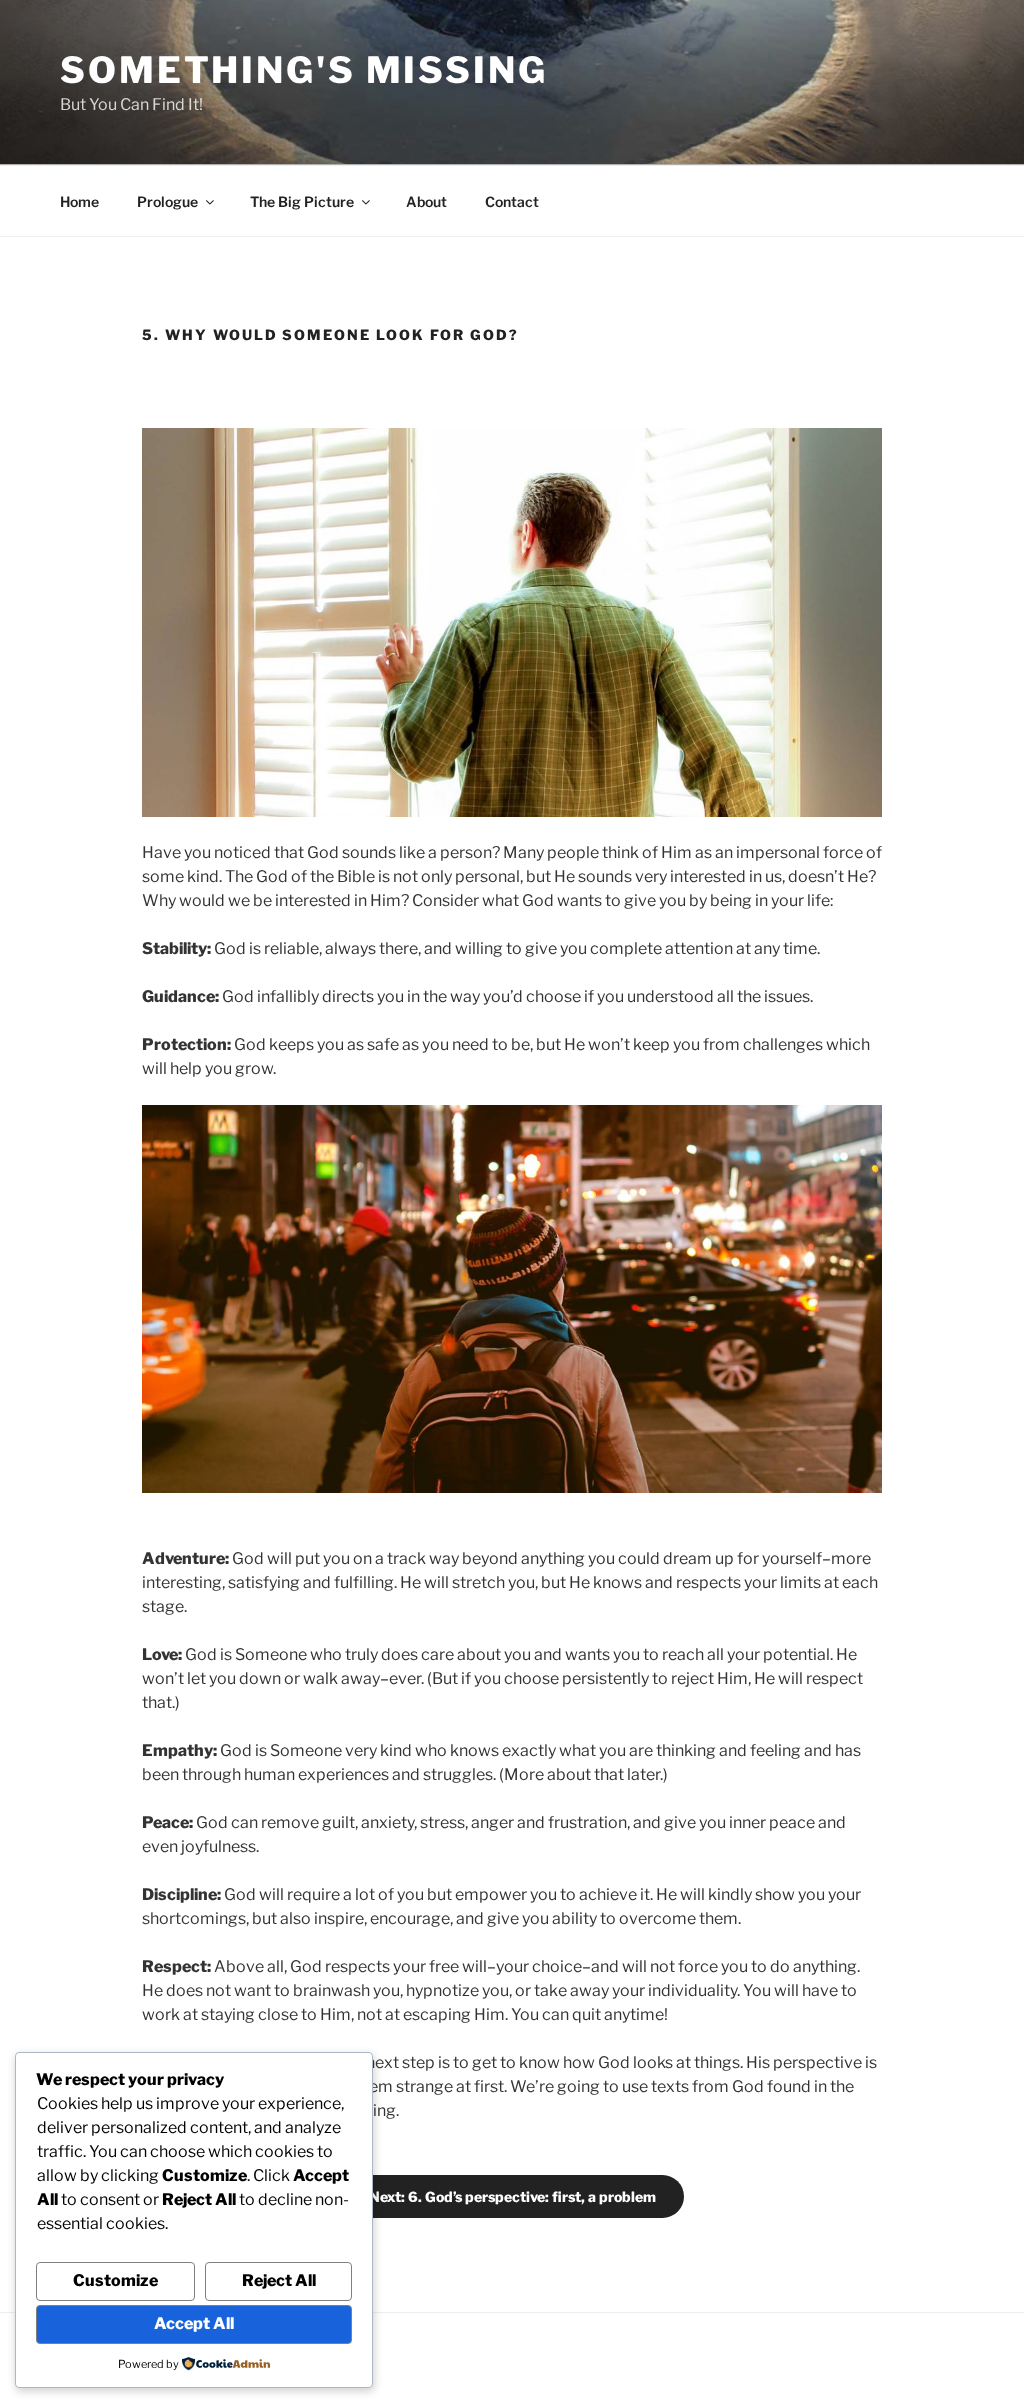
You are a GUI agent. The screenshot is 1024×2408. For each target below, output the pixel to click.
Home (79, 201)
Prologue (167, 201)
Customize (115, 2280)
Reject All (279, 2280)
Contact (512, 201)
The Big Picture (302, 201)
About (426, 201)
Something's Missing (304, 70)
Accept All (194, 2323)
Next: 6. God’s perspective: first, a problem (512, 2196)
